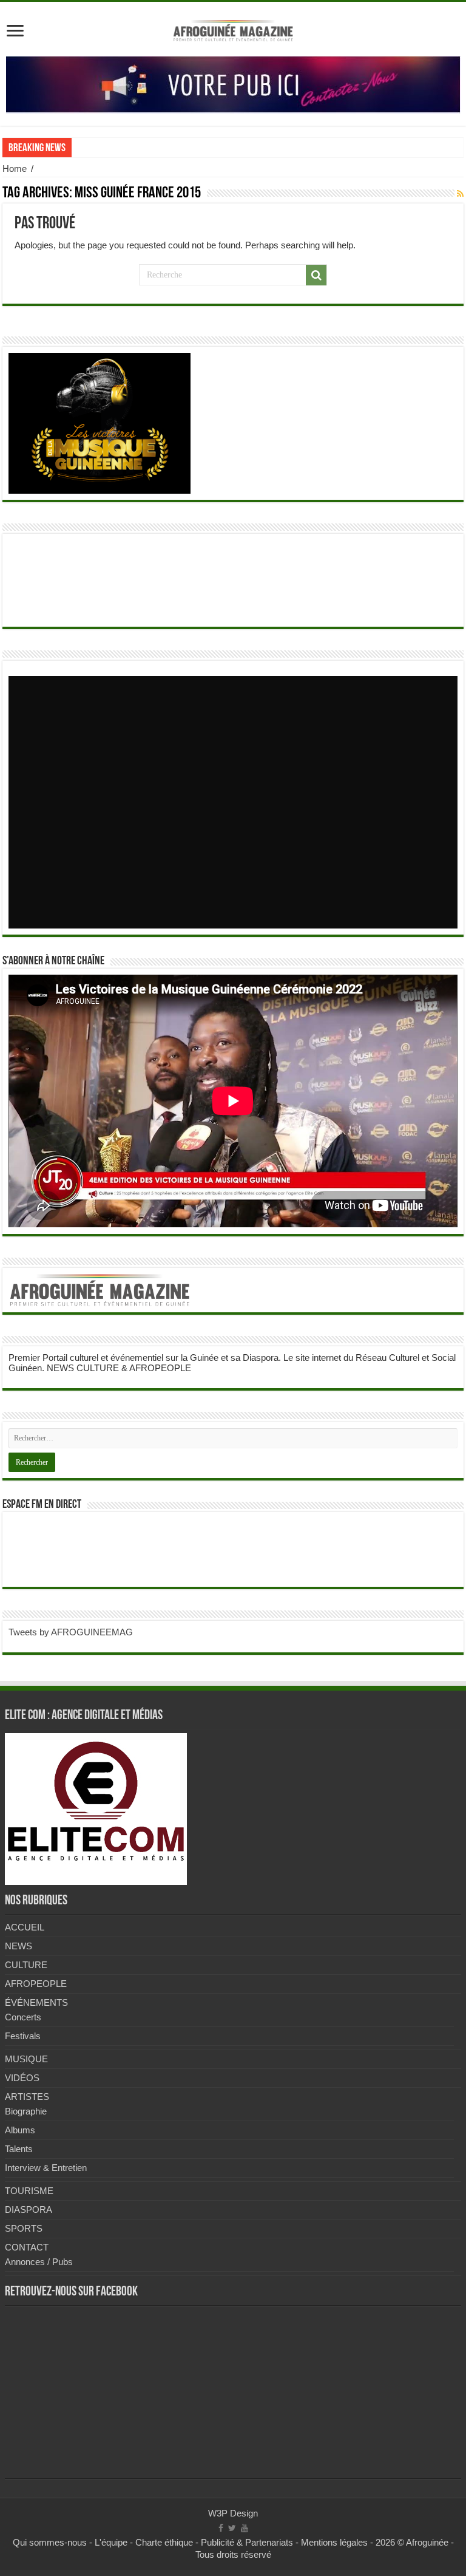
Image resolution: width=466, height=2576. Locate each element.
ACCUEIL (25, 1927)
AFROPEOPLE (36, 1984)
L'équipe (111, 2542)
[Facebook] (221, 2528)
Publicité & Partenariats (247, 2542)
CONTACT (27, 2247)
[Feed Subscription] (460, 194)
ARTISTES (27, 2097)
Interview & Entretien (46, 2168)
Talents (19, 2149)
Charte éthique (164, 2542)
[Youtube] (245, 2528)
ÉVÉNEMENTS (36, 2002)
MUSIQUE (26, 2059)
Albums (20, 2130)
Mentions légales (334, 2542)
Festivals (23, 2036)
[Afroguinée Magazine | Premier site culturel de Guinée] (233, 29)
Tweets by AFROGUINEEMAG (71, 1632)
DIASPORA (29, 2210)
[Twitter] (232, 2528)
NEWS (19, 1946)
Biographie (26, 2111)
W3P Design (233, 2513)
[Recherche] (316, 275)
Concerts (23, 2017)
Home (15, 169)
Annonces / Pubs (39, 2262)
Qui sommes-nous (50, 2542)
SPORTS (24, 2228)
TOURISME (29, 2191)
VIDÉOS (22, 2078)
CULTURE (26, 1965)
